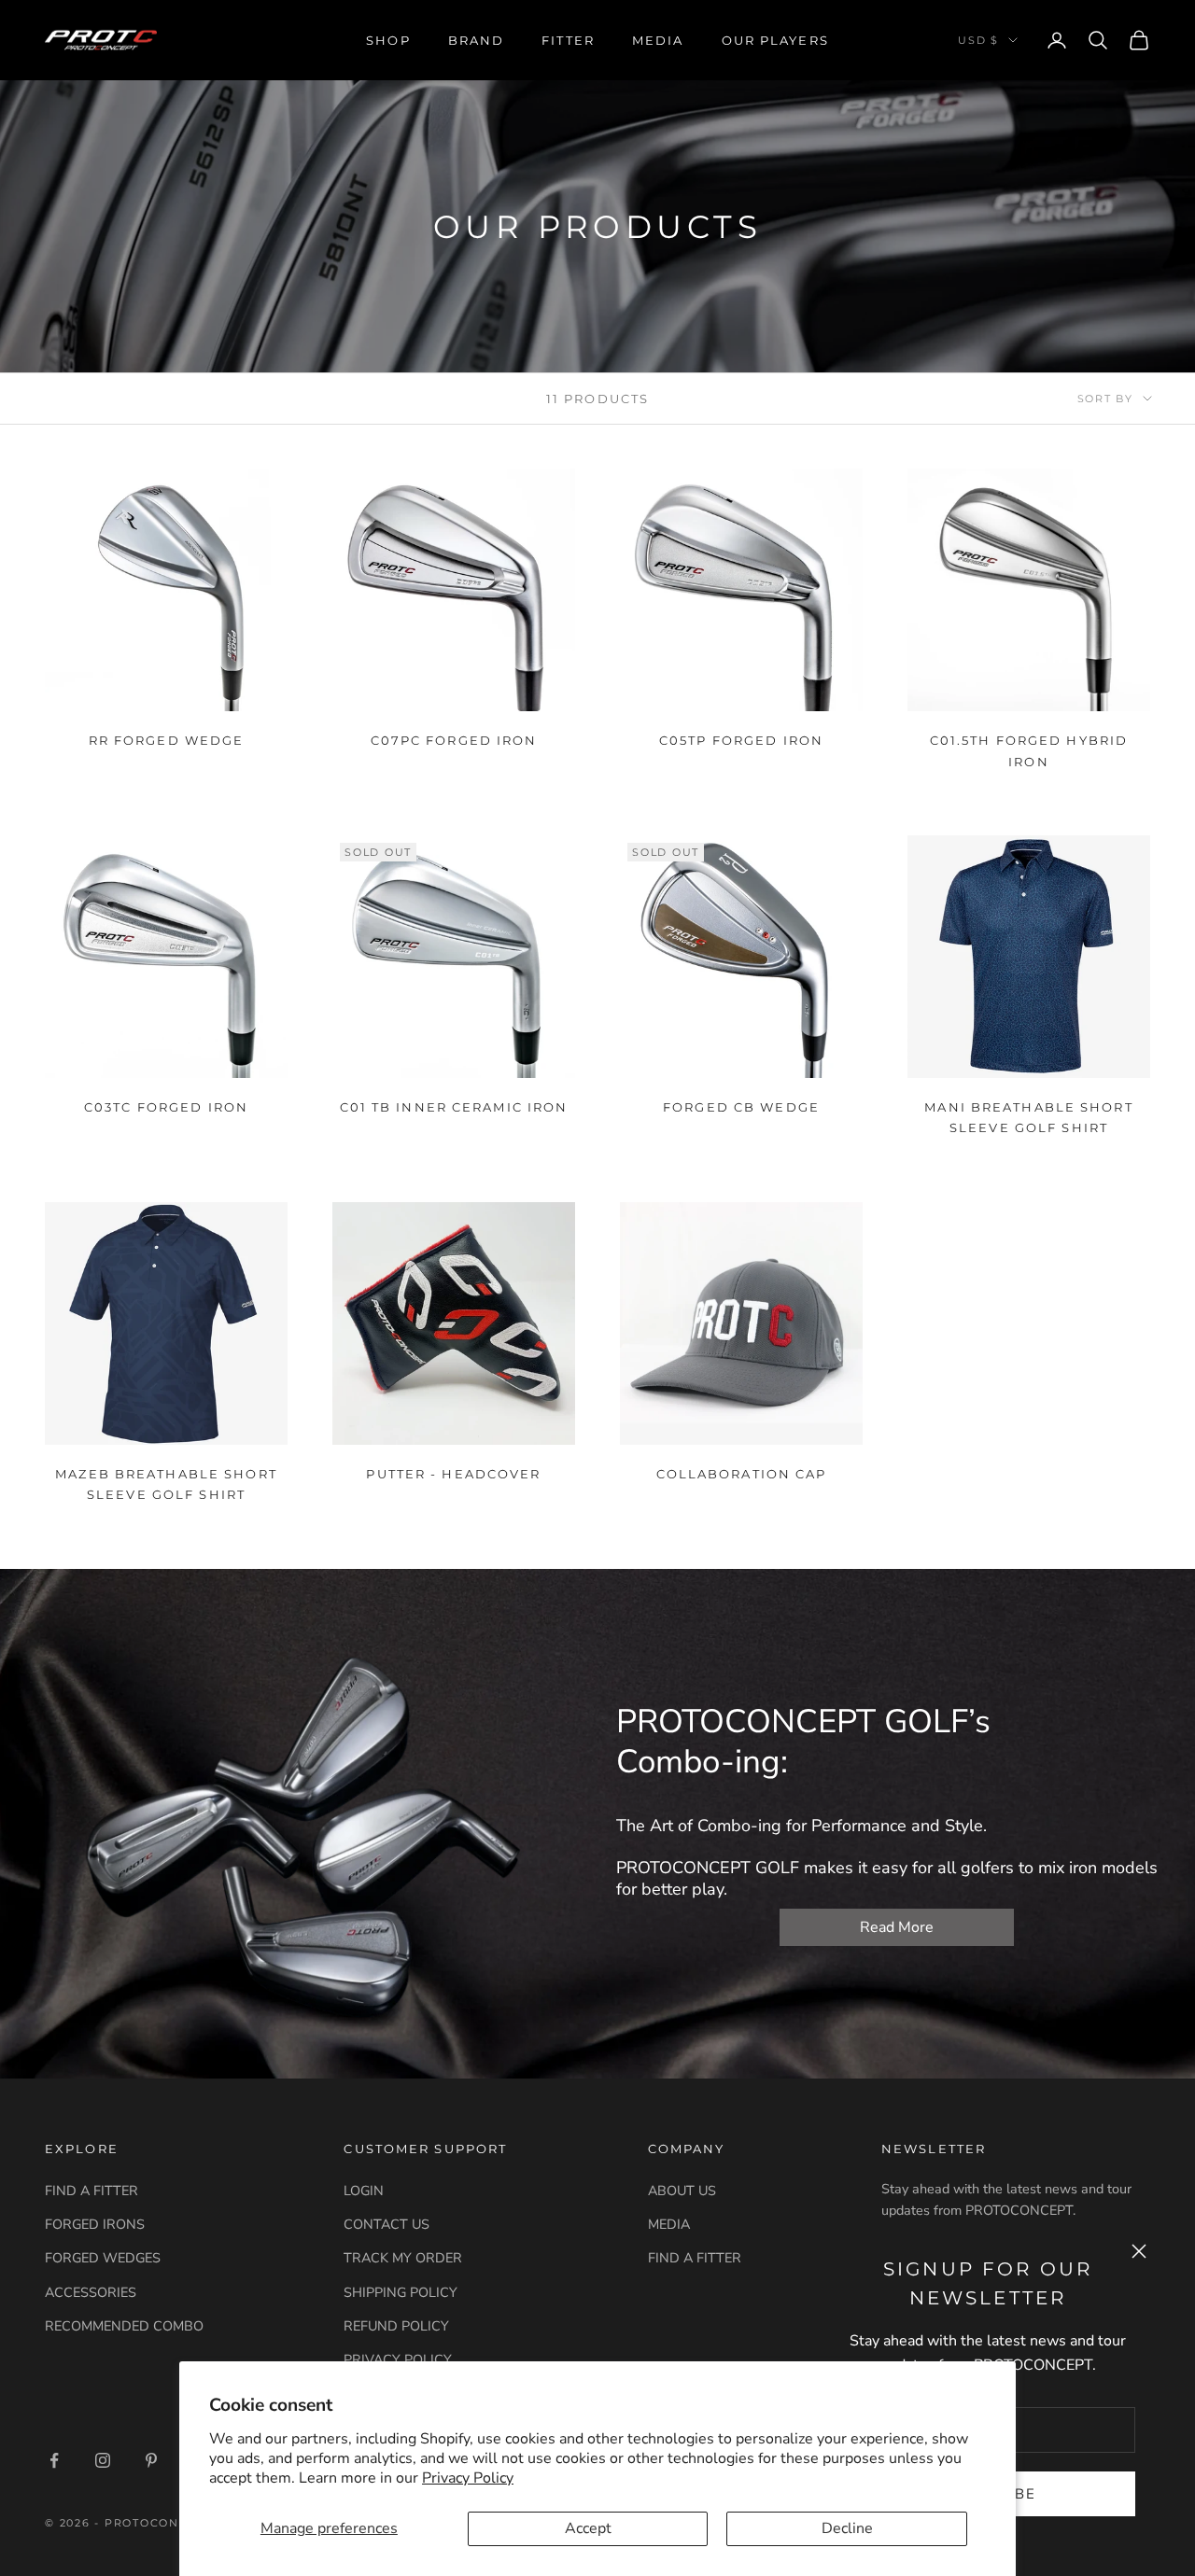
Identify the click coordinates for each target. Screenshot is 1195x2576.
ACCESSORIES (91, 2292)
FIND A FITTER (91, 2191)
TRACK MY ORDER (403, 2258)
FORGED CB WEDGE (741, 1107)
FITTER (568, 40)
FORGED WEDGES (103, 2258)
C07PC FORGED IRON (454, 740)
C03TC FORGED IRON (166, 1107)
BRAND (477, 40)
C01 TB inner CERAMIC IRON (454, 1107)
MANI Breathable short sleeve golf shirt (1028, 1117)
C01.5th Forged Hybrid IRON (1029, 750)
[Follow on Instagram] (103, 2460)
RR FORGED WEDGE (167, 740)
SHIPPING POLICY (401, 2292)
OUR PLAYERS (775, 40)
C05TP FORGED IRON (741, 740)
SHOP (388, 40)
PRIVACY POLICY (398, 2359)
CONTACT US (387, 2224)
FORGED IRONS (95, 2224)
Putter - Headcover (453, 1474)
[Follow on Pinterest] (151, 2460)
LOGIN (364, 2191)
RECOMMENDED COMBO (124, 2326)
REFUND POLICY (396, 2326)
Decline (847, 2528)
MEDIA (658, 40)
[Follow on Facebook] (54, 2460)
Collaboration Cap (742, 1474)
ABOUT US (682, 2191)
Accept (588, 2528)
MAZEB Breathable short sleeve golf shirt (166, 1484)
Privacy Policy (468, 2478)
